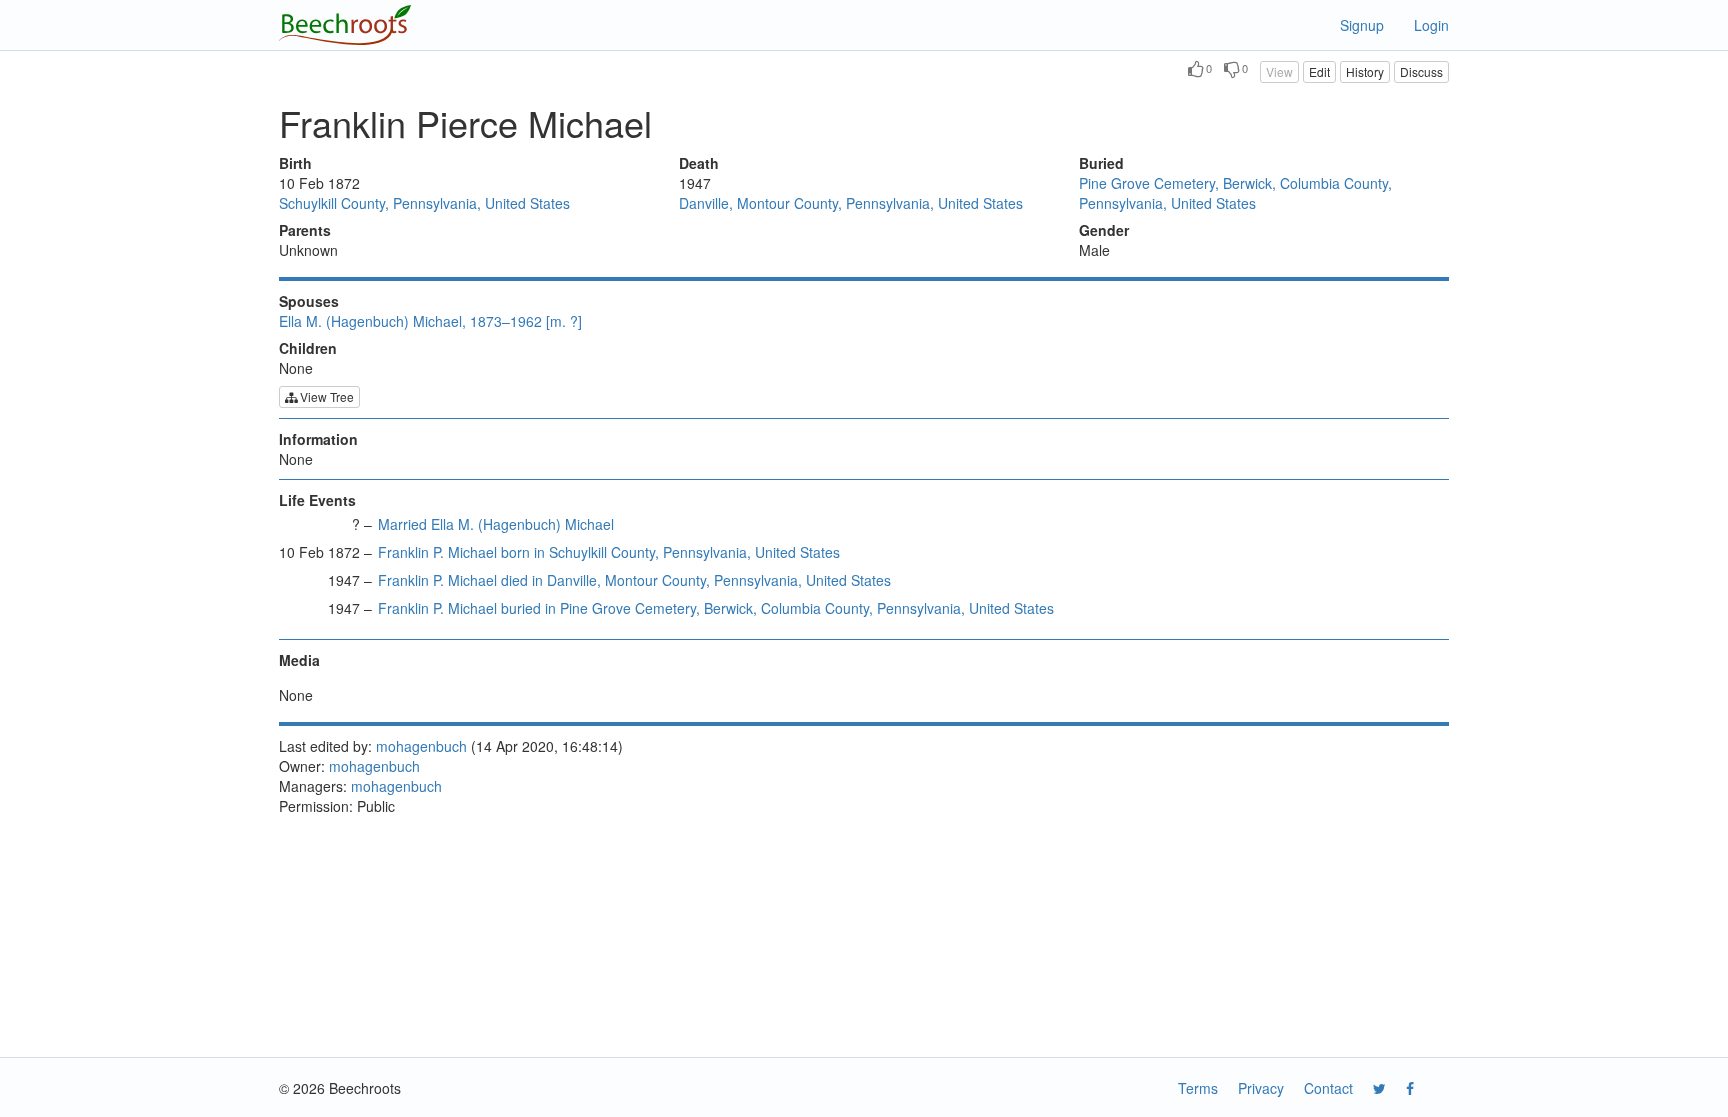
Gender (1104, 230)
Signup (1362, 25)
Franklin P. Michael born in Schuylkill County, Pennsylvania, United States (609, 552)
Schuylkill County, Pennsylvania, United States (424, 203)
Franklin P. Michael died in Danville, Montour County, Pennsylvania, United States (634, 580)
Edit (1319, 71)
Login (1431, 25)
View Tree (325, 396)
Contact (1328, 1088)
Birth (295, 163)
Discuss (1421, 71)
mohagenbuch (421, 746)
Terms (1198, 1088)
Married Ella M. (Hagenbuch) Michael (496, 524)
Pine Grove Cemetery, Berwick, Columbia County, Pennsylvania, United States (1235, 193)
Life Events (317, 500)
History (1365, 71)
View (1279, 71)
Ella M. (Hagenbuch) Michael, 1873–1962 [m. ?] (430, 321)
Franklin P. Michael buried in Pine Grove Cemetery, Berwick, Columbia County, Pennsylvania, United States (716, 608)
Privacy (1261, 1088)
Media (299, 660)
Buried (1101, 163)
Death (699, 163)
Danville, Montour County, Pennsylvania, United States (851, 203)
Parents (305, 230)
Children (308, 348)
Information (318, 439)
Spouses (309, 301)
